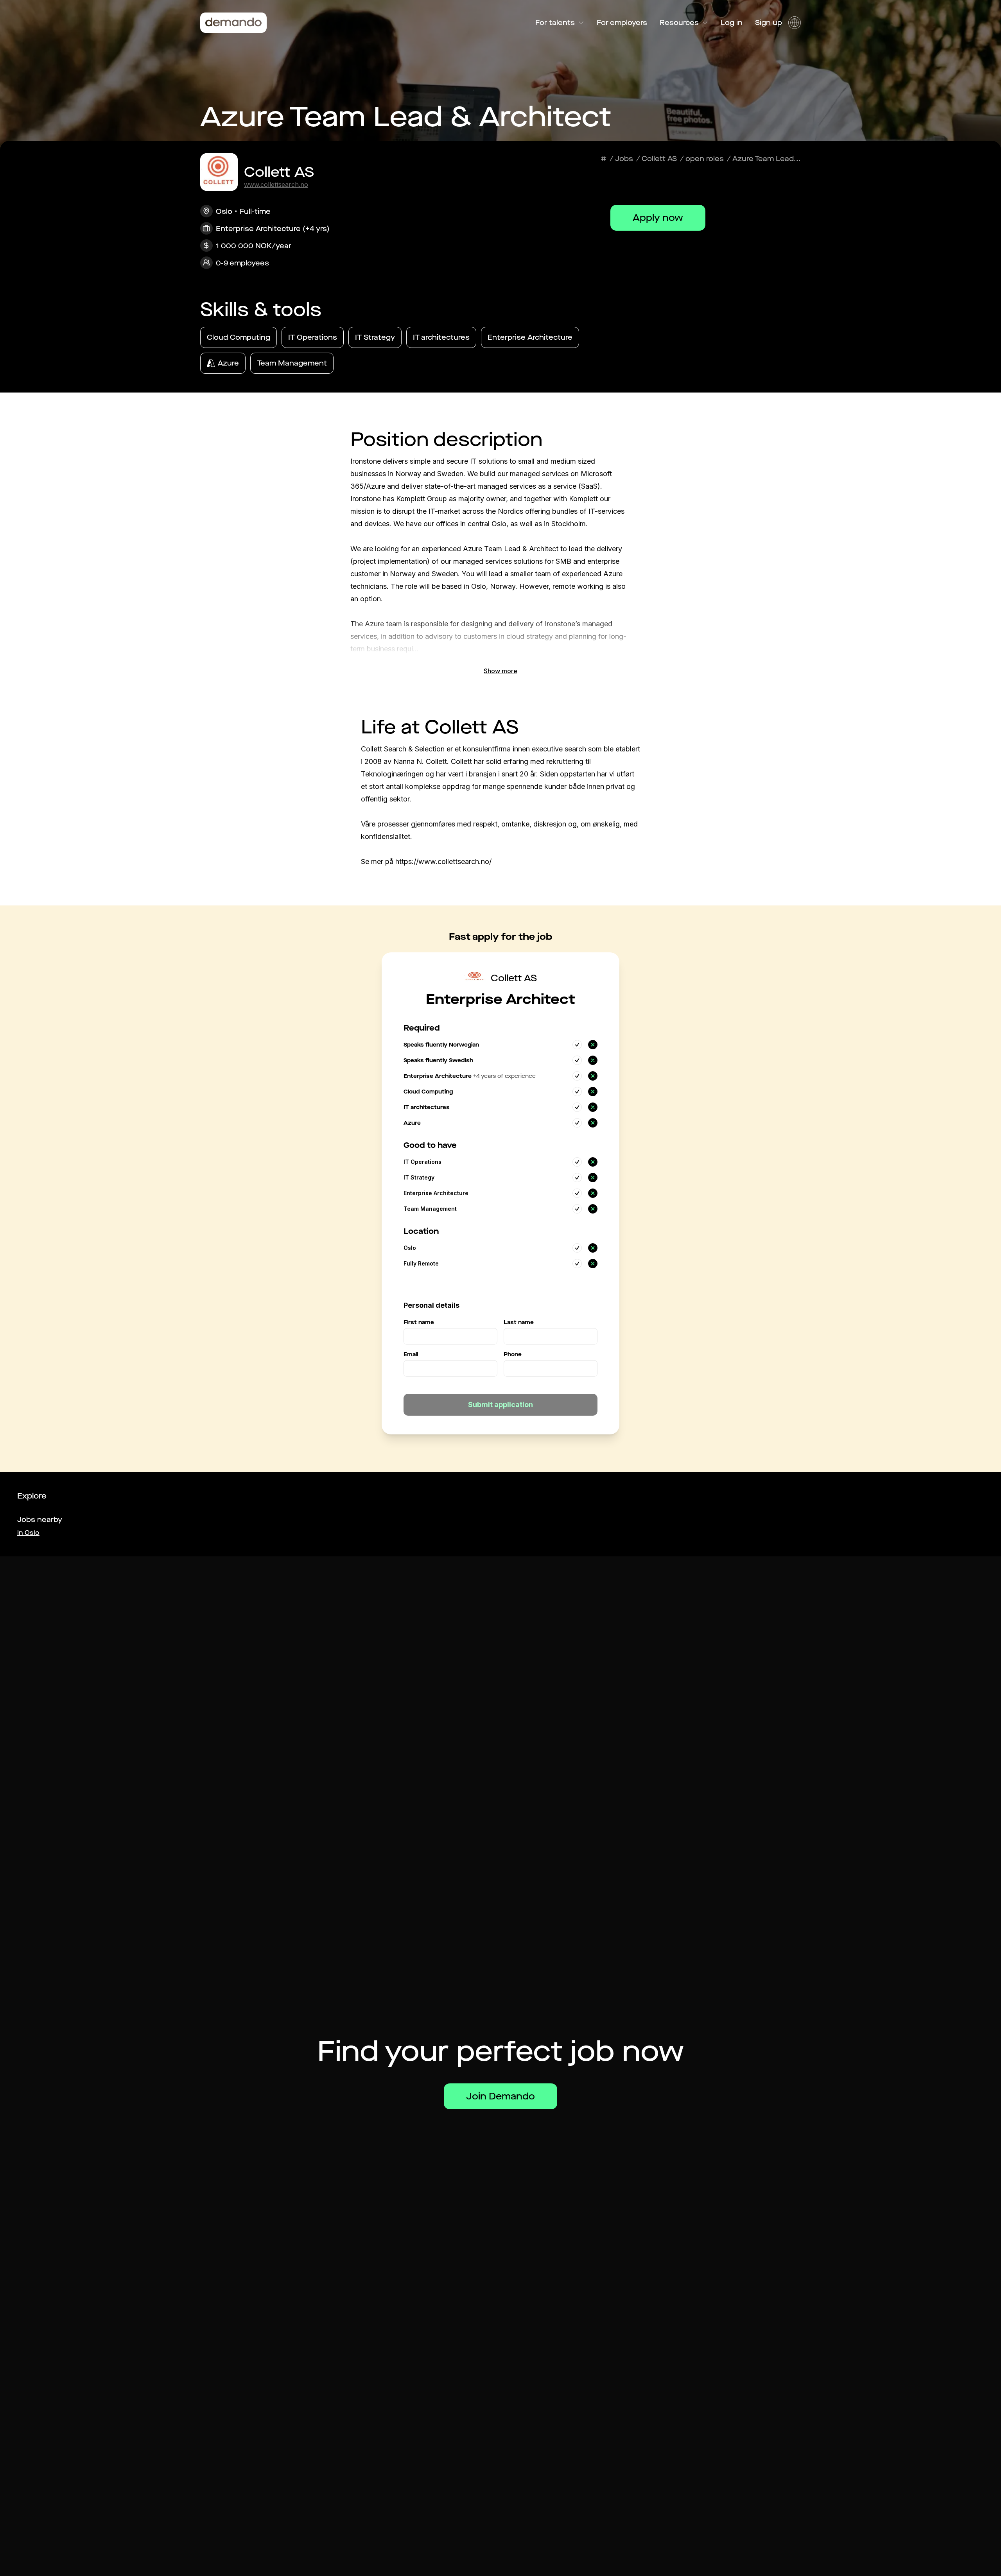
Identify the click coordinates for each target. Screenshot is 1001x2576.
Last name (519, 1322)
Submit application (500, 1405)
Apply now (658, 218)
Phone (513, 1354)
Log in (732, 23)
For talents (555, 23)
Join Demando (500, 2096)
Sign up (769, 23)
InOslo (28, 1533)
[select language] (795, 23)
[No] (593, 1045)
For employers (622, 23)
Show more (500, 671)
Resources (679, 23)
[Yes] (577, 1045)
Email (411, 1354)
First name (419, 1322)
